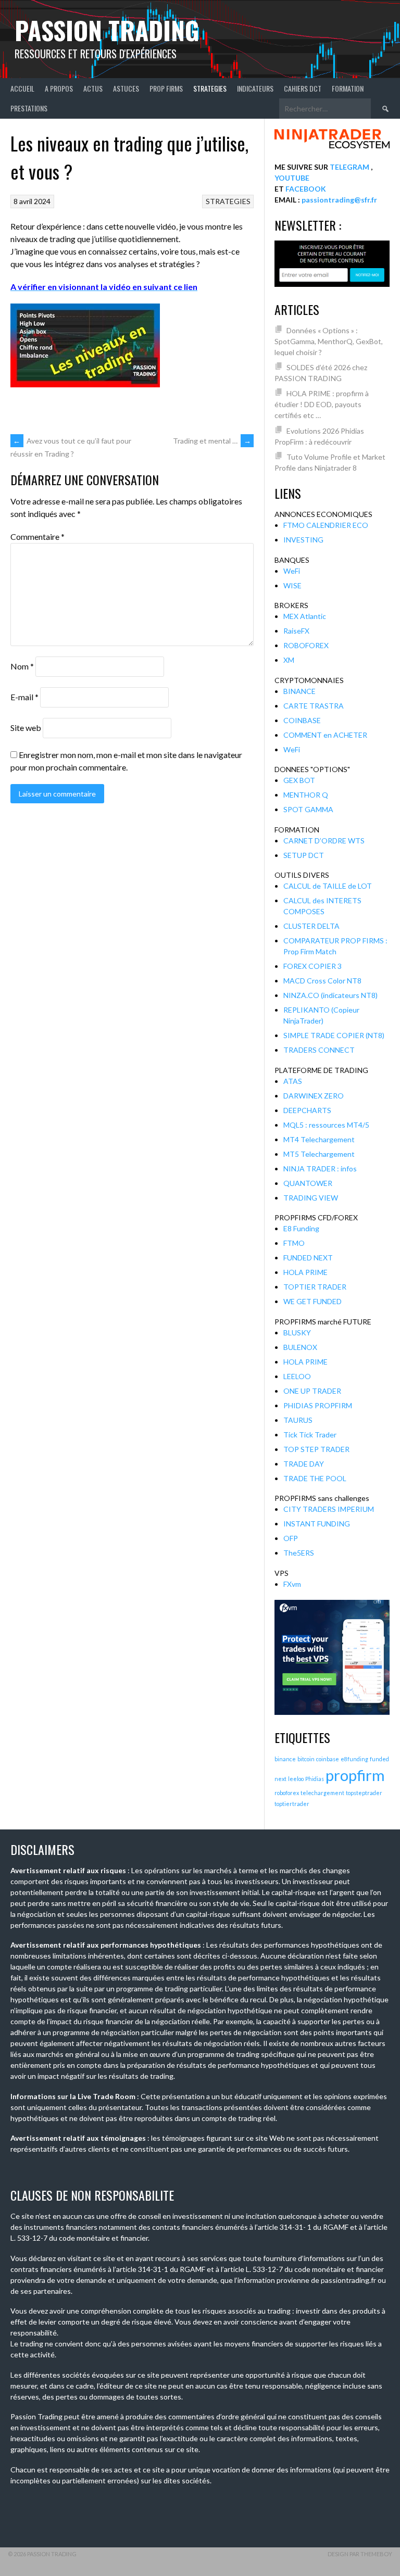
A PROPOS (59, 88)
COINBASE (302, 720)
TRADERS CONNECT (319, 1050)
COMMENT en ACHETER (325, 735)
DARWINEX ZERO (314, 1096)
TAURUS (298, 1420)
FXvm (292, 1584)
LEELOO (297, 1376)
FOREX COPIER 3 (312, 966)
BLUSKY (297, 1333)
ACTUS (93, 88)
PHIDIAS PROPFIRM (318, 1405)
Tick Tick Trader (310, 1435)
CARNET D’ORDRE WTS (324, 841)
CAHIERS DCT (303, 88)
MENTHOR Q (306, 795)
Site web (26, 728)
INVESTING (303, 540)
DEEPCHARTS (307, 1110)
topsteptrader (364, 1793)
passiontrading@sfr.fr (339, 200)
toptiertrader (292, 1804)
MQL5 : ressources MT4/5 (326, 1125)
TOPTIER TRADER (315, 1287)
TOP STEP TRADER (316, 1449)
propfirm (355, 1775)
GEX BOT (299, 780)
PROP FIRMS (166, 88)
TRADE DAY (304, 1464)
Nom (22, 666)
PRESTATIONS (29, 108)
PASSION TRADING (107, 30)
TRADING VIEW (311, 1198)
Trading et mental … (212, 441)
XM (289, 660)
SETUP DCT (304, 855)
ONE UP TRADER (312, 1391)
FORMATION (348, 88)
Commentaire (37, 536)
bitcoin (306, 1759)
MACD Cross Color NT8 (322, 981)
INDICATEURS (255, 88)
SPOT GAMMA (308, 809)
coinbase (328, 1759)
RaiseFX (296, 631)
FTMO (294, 1243)
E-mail (24, 697)
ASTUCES (126, 88)
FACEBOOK (306, 189)
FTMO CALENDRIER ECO (326, 525)
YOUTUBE (292, 178)
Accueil (22, 88)
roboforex (287, 1793)
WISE (292, 585)
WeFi (292, 571)
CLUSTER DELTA (311, 926)
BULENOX (300, 1347)
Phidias (315, 1779)
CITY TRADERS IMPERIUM (329, 1509)
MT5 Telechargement (319, 1154)
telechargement (322, 1793)
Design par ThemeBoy (360, 2554)
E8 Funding (301, 1228)
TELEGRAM (349, 167)
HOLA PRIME (305, 1272)
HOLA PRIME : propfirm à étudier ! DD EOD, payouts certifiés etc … (322, 404)
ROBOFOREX (306, 645)
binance (285, 1759)
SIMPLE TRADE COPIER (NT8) (334, 1035)
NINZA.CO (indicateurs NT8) (330, 995)
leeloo (296, 1779)
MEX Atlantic (305, 616)
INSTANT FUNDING (317, 1524)
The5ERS (299, 1553)
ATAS (293, 1081)
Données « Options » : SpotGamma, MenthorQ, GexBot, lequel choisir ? (329, 341)
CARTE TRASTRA (314, 706)
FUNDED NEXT (308, 1258)
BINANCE (299, 691)
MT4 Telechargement (319, 1139)
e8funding (354, 1759)
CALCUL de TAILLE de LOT (328, 886)
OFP (291, 1538)
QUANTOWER (308, 1183)
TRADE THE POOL (315, 1478)
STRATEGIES (210, 88)
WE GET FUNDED (312, 1301)
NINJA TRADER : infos (320, 1169)
